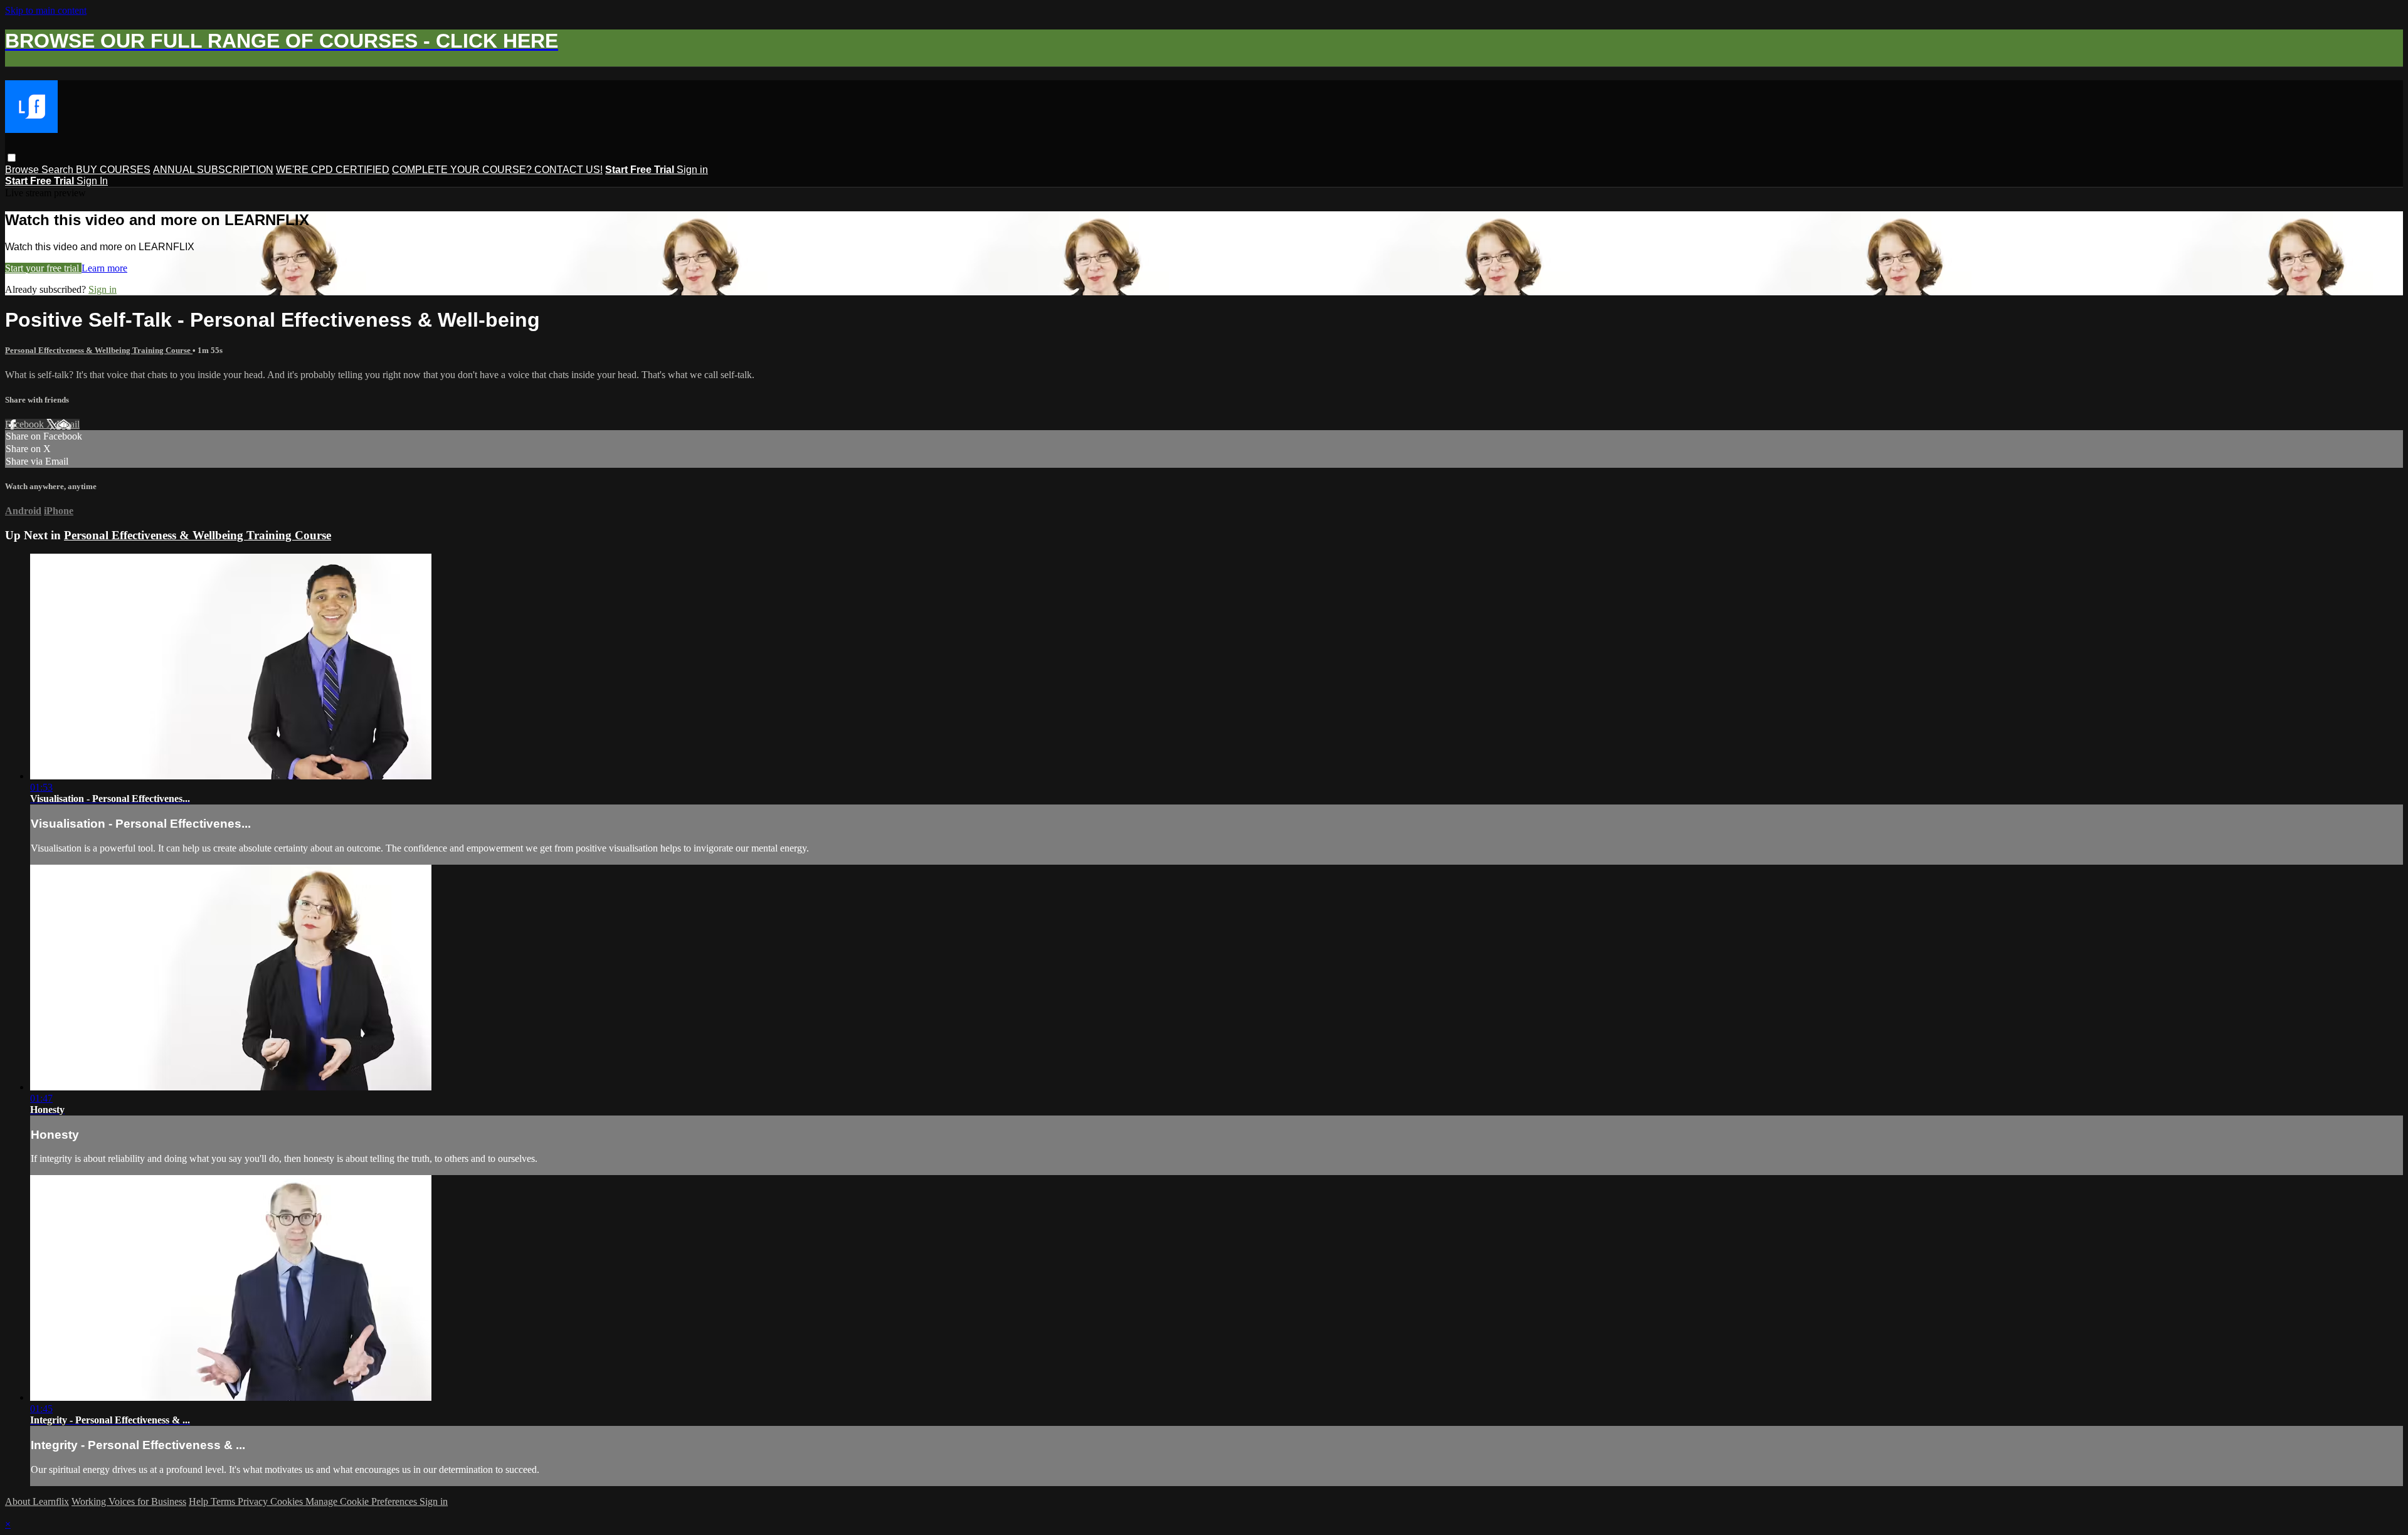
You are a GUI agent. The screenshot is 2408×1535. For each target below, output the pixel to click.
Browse (23, 170)
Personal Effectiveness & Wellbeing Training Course (99, 350)
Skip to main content (46, 10)
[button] (12, 158)
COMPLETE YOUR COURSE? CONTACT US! (497, 170)
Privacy (254, 1501)
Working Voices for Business (129, 1501)
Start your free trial (43, 268)
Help (200, 1501)
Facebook (26, 424)
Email (68, 424)
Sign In (92, 181)
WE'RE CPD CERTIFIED (333, 170)
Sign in (692, 170)
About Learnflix (37, 1501)
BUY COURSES (113, 170)
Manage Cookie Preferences (362, 1501)
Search (59, 170)
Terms (224, 1501)
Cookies (288, 1501)
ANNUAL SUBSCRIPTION (213, 170)
